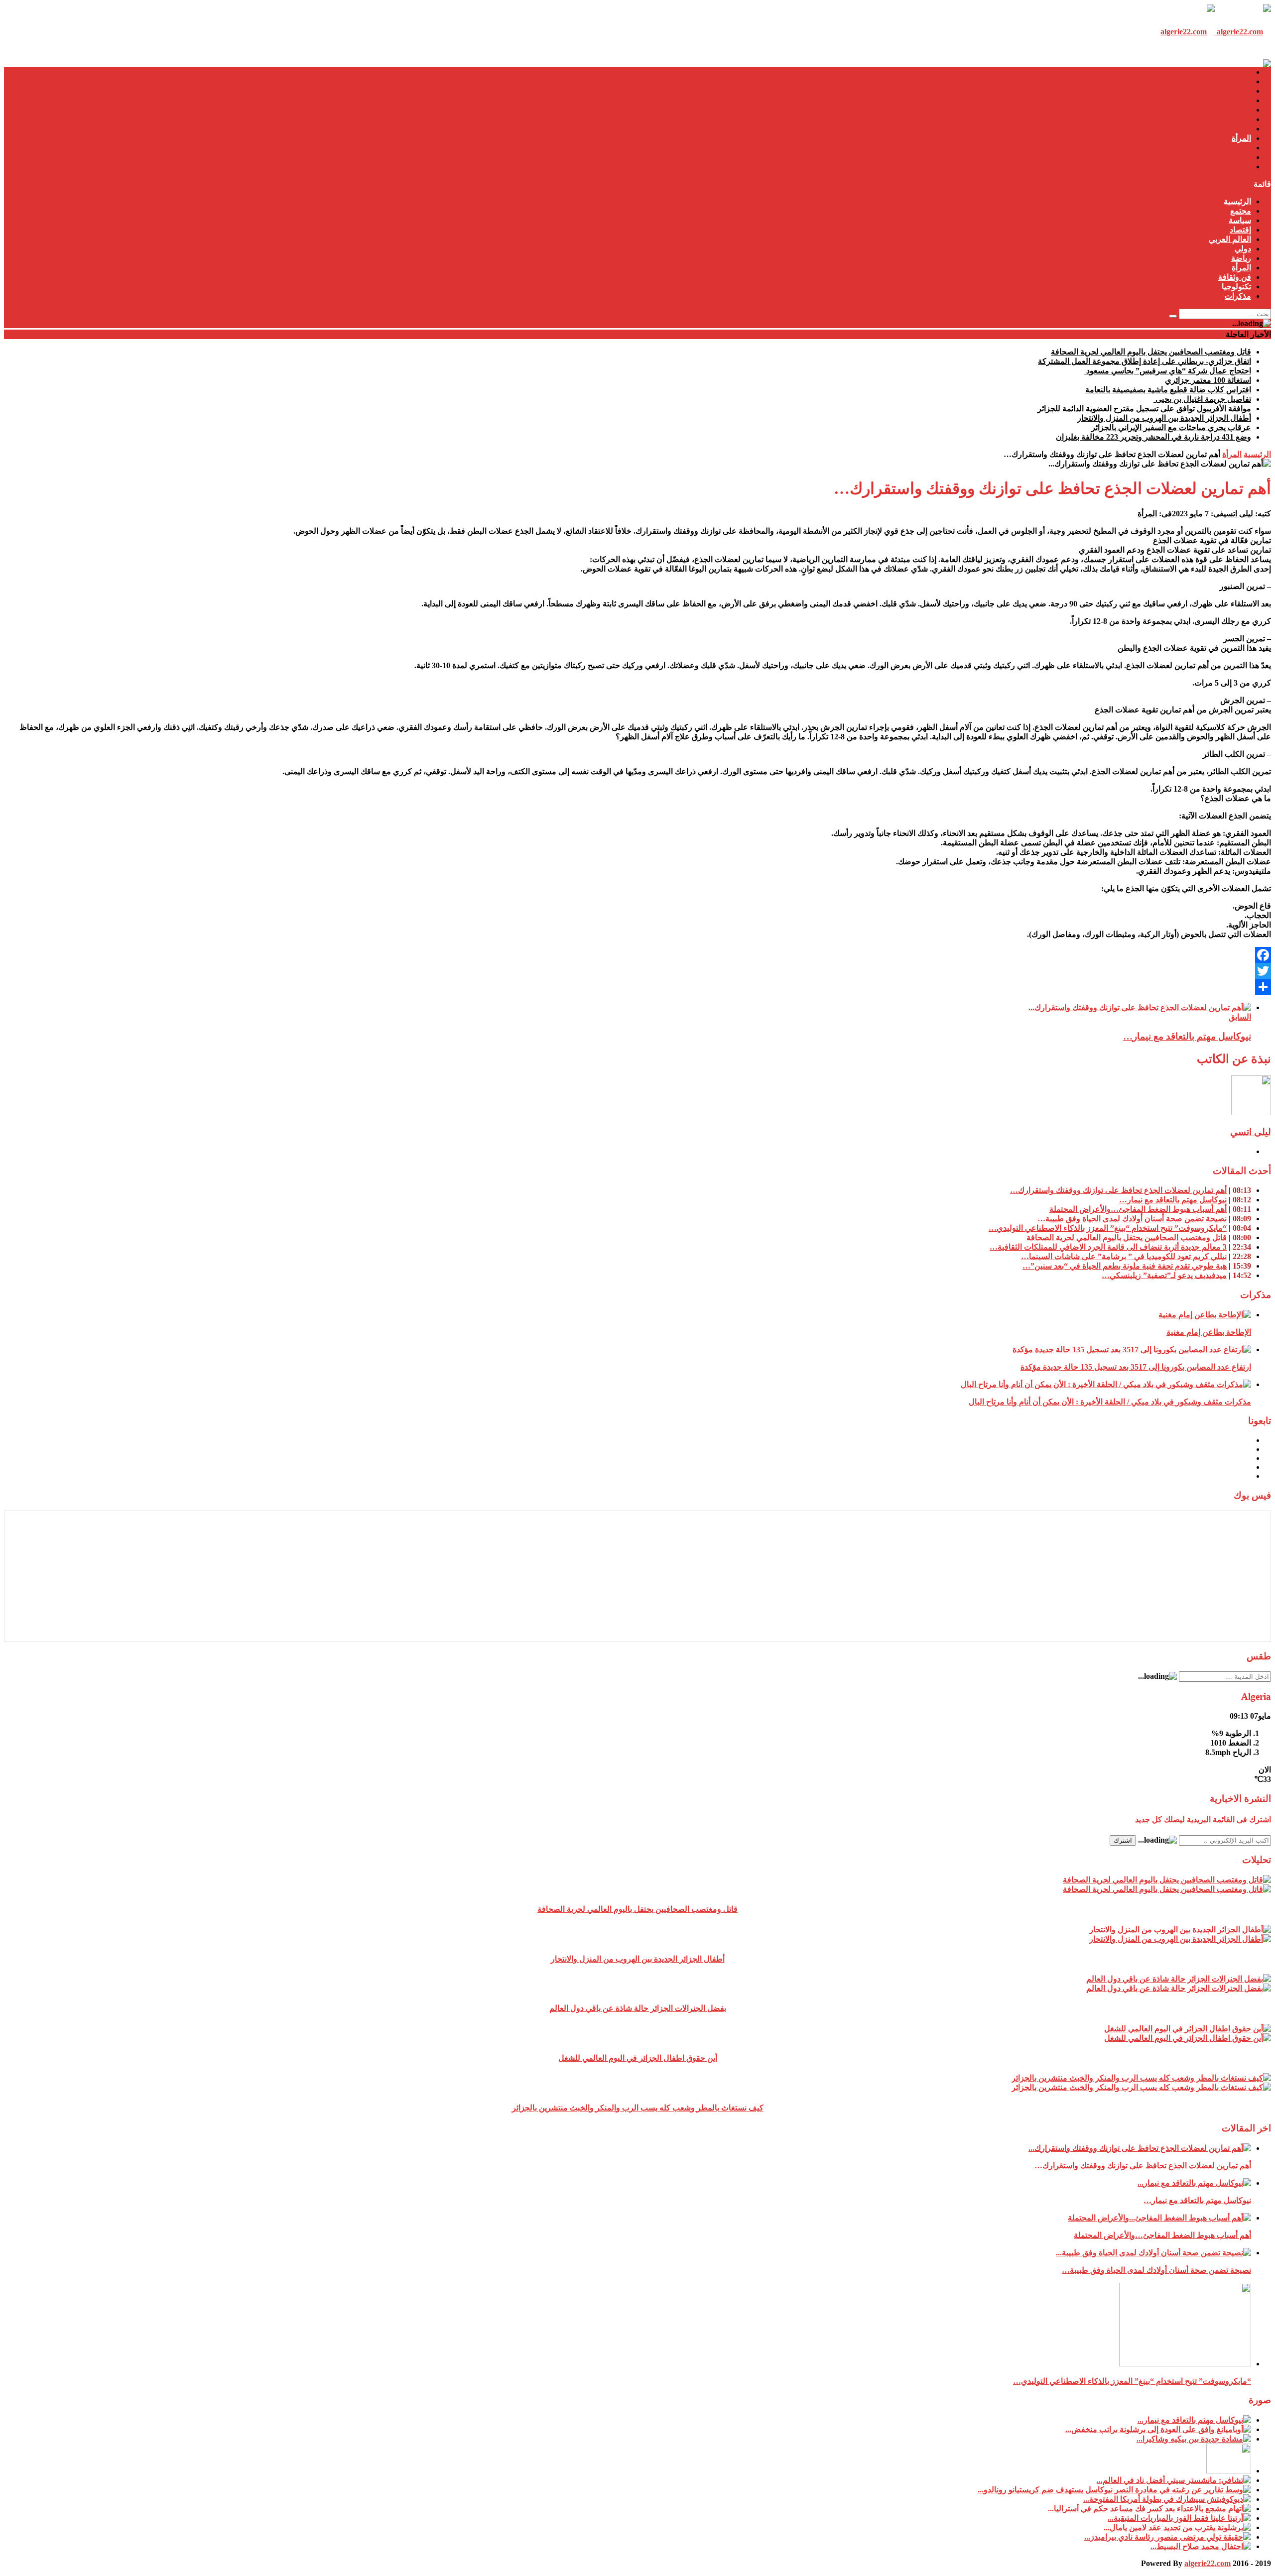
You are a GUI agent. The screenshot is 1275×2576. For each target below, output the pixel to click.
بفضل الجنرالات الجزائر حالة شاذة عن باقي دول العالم (638, 2008)
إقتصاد (1240, 100)
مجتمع (1241, 81)
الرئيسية (1237, 72)
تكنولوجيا (1236, 157)
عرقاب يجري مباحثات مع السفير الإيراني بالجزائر (1171, 427)
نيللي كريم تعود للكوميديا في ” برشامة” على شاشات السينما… (1124, 1256)
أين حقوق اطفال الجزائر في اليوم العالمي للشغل (638, 2058)
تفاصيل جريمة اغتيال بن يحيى (1202, 399)
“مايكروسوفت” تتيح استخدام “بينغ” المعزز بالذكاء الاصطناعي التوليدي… (1108, 1228)
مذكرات (1238, 167)
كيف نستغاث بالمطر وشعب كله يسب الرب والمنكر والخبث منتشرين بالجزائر (638, 2108)
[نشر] (637, 987)
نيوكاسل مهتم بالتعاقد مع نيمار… (1187, 1036)
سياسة (1240, 91)
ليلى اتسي (1238, 514)
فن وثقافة (1235, 148)
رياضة (1241, 129)
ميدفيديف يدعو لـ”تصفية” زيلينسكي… (1164, 1275)
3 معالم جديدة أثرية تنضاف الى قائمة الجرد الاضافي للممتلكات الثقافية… (1108, 1247)
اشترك (1123, 1840)
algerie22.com (1208, 2563)
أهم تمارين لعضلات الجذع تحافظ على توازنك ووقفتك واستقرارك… (1118, 1190)
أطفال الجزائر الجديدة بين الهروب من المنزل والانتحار (1164, 418)
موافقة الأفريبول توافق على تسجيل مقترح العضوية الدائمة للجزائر (1144, 409)
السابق (1240, 1017)
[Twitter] (637, 971)
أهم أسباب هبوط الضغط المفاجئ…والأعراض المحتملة (1138, 1209)
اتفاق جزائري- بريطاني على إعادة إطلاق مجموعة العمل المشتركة (1145, 361)
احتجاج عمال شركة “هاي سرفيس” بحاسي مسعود (1168, 371)
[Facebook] (637, 955)
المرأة (1241, 138)
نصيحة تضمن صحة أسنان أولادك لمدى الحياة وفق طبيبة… (1132, 1219)
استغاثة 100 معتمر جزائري (1208, 380)
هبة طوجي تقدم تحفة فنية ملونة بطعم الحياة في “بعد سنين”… (1125, 1266)
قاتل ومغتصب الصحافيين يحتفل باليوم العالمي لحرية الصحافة (1151, 352)
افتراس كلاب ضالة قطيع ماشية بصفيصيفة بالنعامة (1168, 390)
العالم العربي (1230, 110)
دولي (1243, 119)
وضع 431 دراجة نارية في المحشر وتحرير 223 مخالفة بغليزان (1153, 437)
